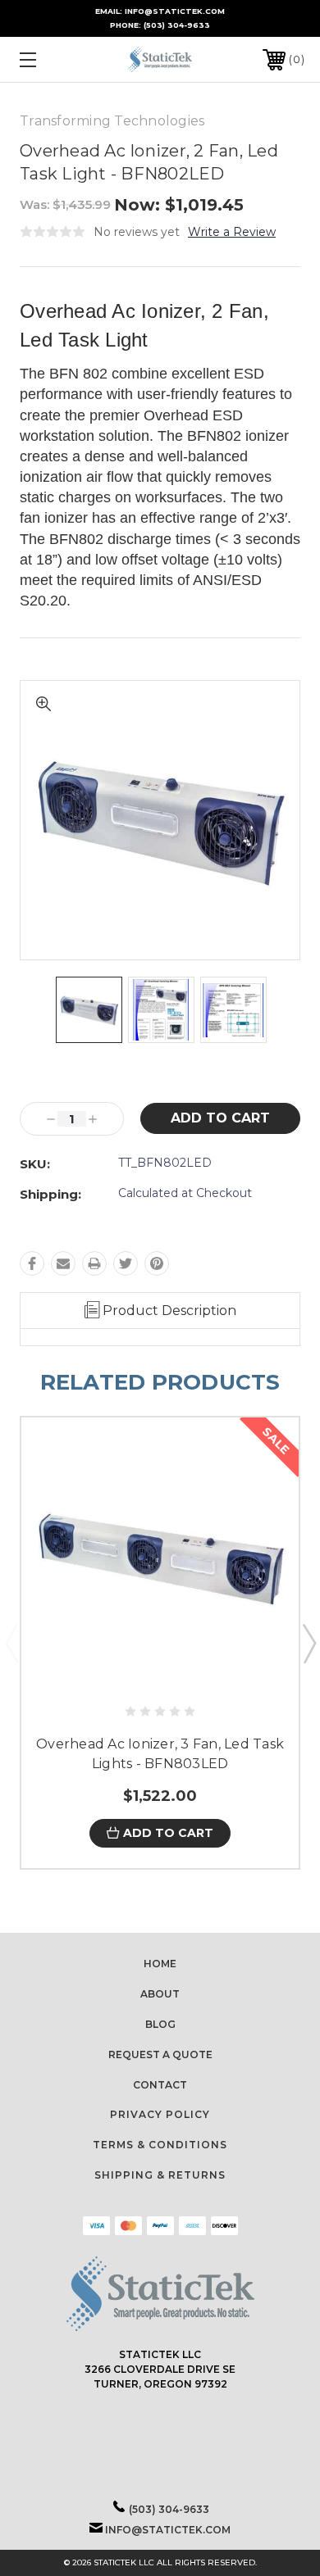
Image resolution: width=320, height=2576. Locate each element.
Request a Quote (160, 2054)
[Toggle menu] (48, 59)
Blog (160, 2024)
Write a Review (232, 232)
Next (309, 1643)
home (160, 1964)
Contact (160, 2085)
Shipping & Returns (160, 2175)
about (160, 1994)
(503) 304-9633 (177, 25)
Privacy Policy (160, 2114)
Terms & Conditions (160, 2145)
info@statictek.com (168, 2530)
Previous (11, 1643)
